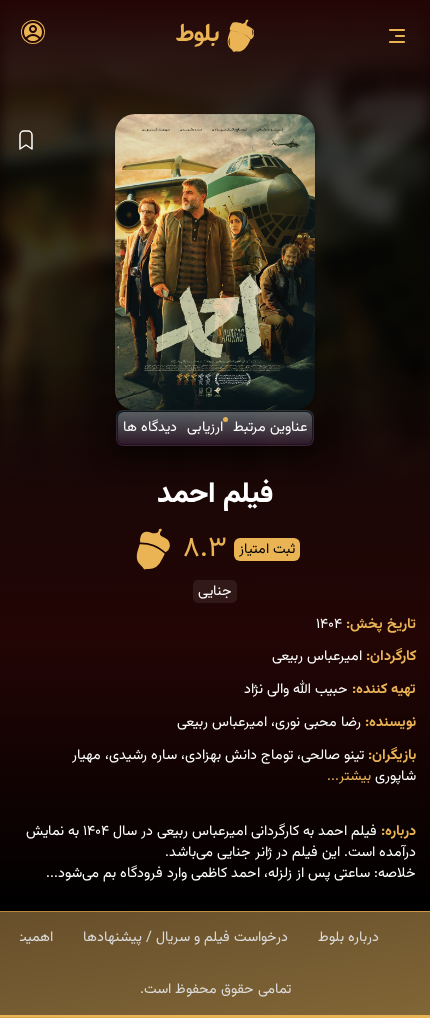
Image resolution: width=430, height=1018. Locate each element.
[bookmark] (26, 140)
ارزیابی (205, 427)
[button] (397, 36)
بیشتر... (349, 776)
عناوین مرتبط (270, 427)
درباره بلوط (348, 937)
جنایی (215, 591)
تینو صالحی (332, 755)
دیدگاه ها (150, 427)
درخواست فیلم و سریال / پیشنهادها (185, 937)
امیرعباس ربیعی (317, 656)
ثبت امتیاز (267, 549)
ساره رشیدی (143, 755)
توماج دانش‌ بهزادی (239, 755)
